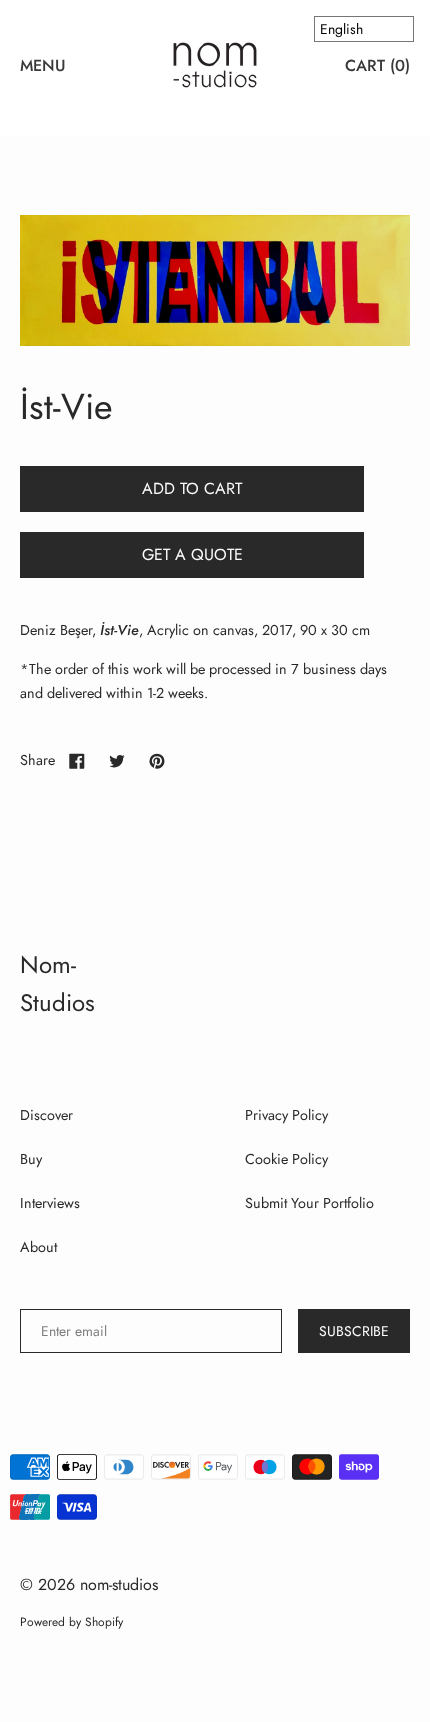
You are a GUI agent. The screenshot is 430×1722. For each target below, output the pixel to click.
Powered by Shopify (71, 1622)
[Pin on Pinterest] (157, 760)
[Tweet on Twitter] (117, 760)
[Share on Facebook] (77, 760)
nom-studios (119, 1584)
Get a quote (192, 554)
